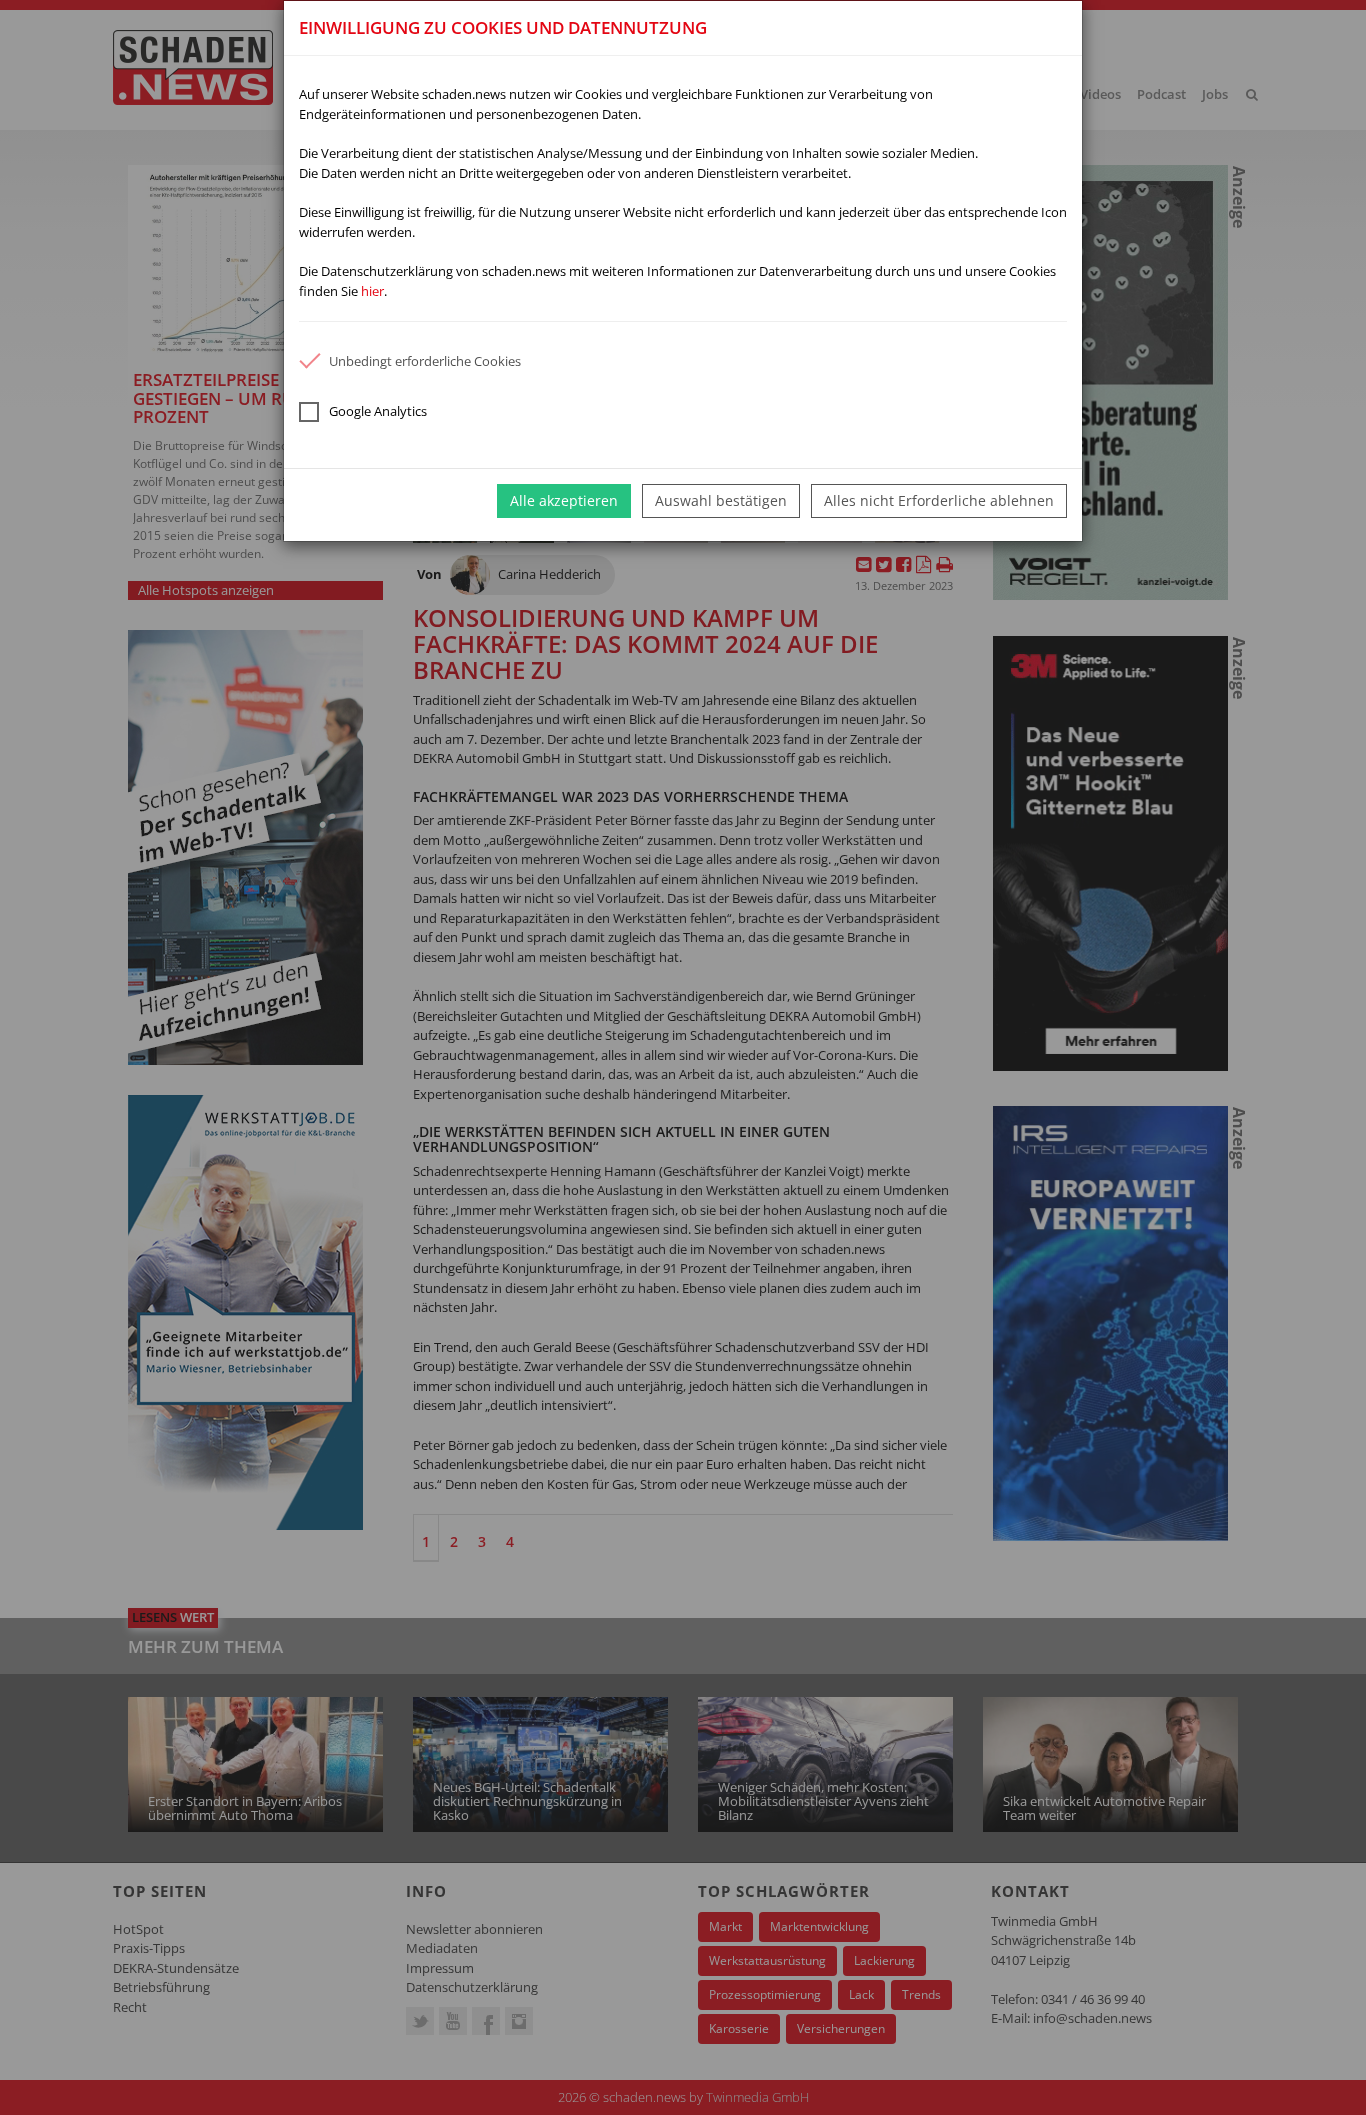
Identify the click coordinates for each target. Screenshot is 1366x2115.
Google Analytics (378, 411)
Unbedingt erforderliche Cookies (425, 361)
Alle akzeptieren (564, 500)
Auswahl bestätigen (721, 500)
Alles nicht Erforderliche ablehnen (939, 500)
